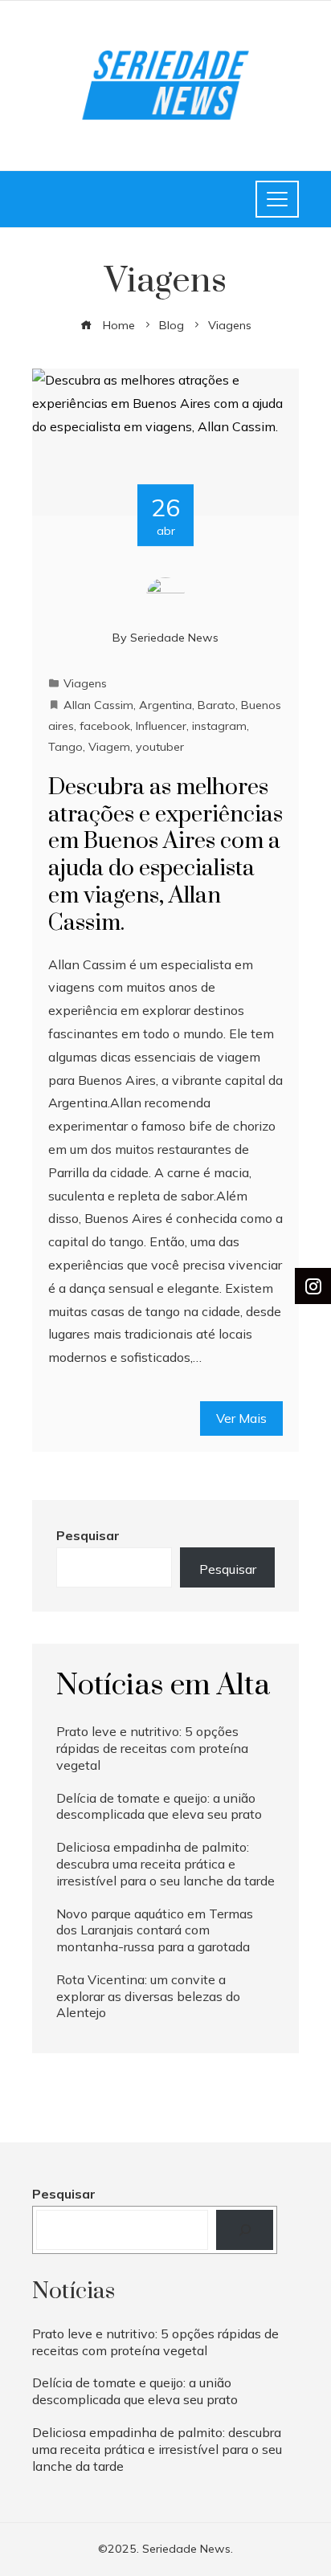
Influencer (161, 726)
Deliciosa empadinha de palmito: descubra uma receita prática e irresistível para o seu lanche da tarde (165, 1864)
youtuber (160, 747)
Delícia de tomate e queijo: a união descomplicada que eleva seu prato (159, 1806)
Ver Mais (241, 1418)
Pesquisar (88, 1535)
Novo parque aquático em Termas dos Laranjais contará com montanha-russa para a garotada (155, 1930)
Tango (65, 747)
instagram (219, 726)
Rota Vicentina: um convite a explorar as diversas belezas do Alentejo (148, 1996)
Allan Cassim (98, 705)
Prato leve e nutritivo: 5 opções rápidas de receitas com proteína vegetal (152, 1748)
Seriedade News (174, 638)
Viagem (109, 747)
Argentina (165, 705)
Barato (217, 705)
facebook (105, 726)
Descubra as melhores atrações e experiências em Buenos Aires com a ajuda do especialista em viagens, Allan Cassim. (165, 855)
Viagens (85, 683)
